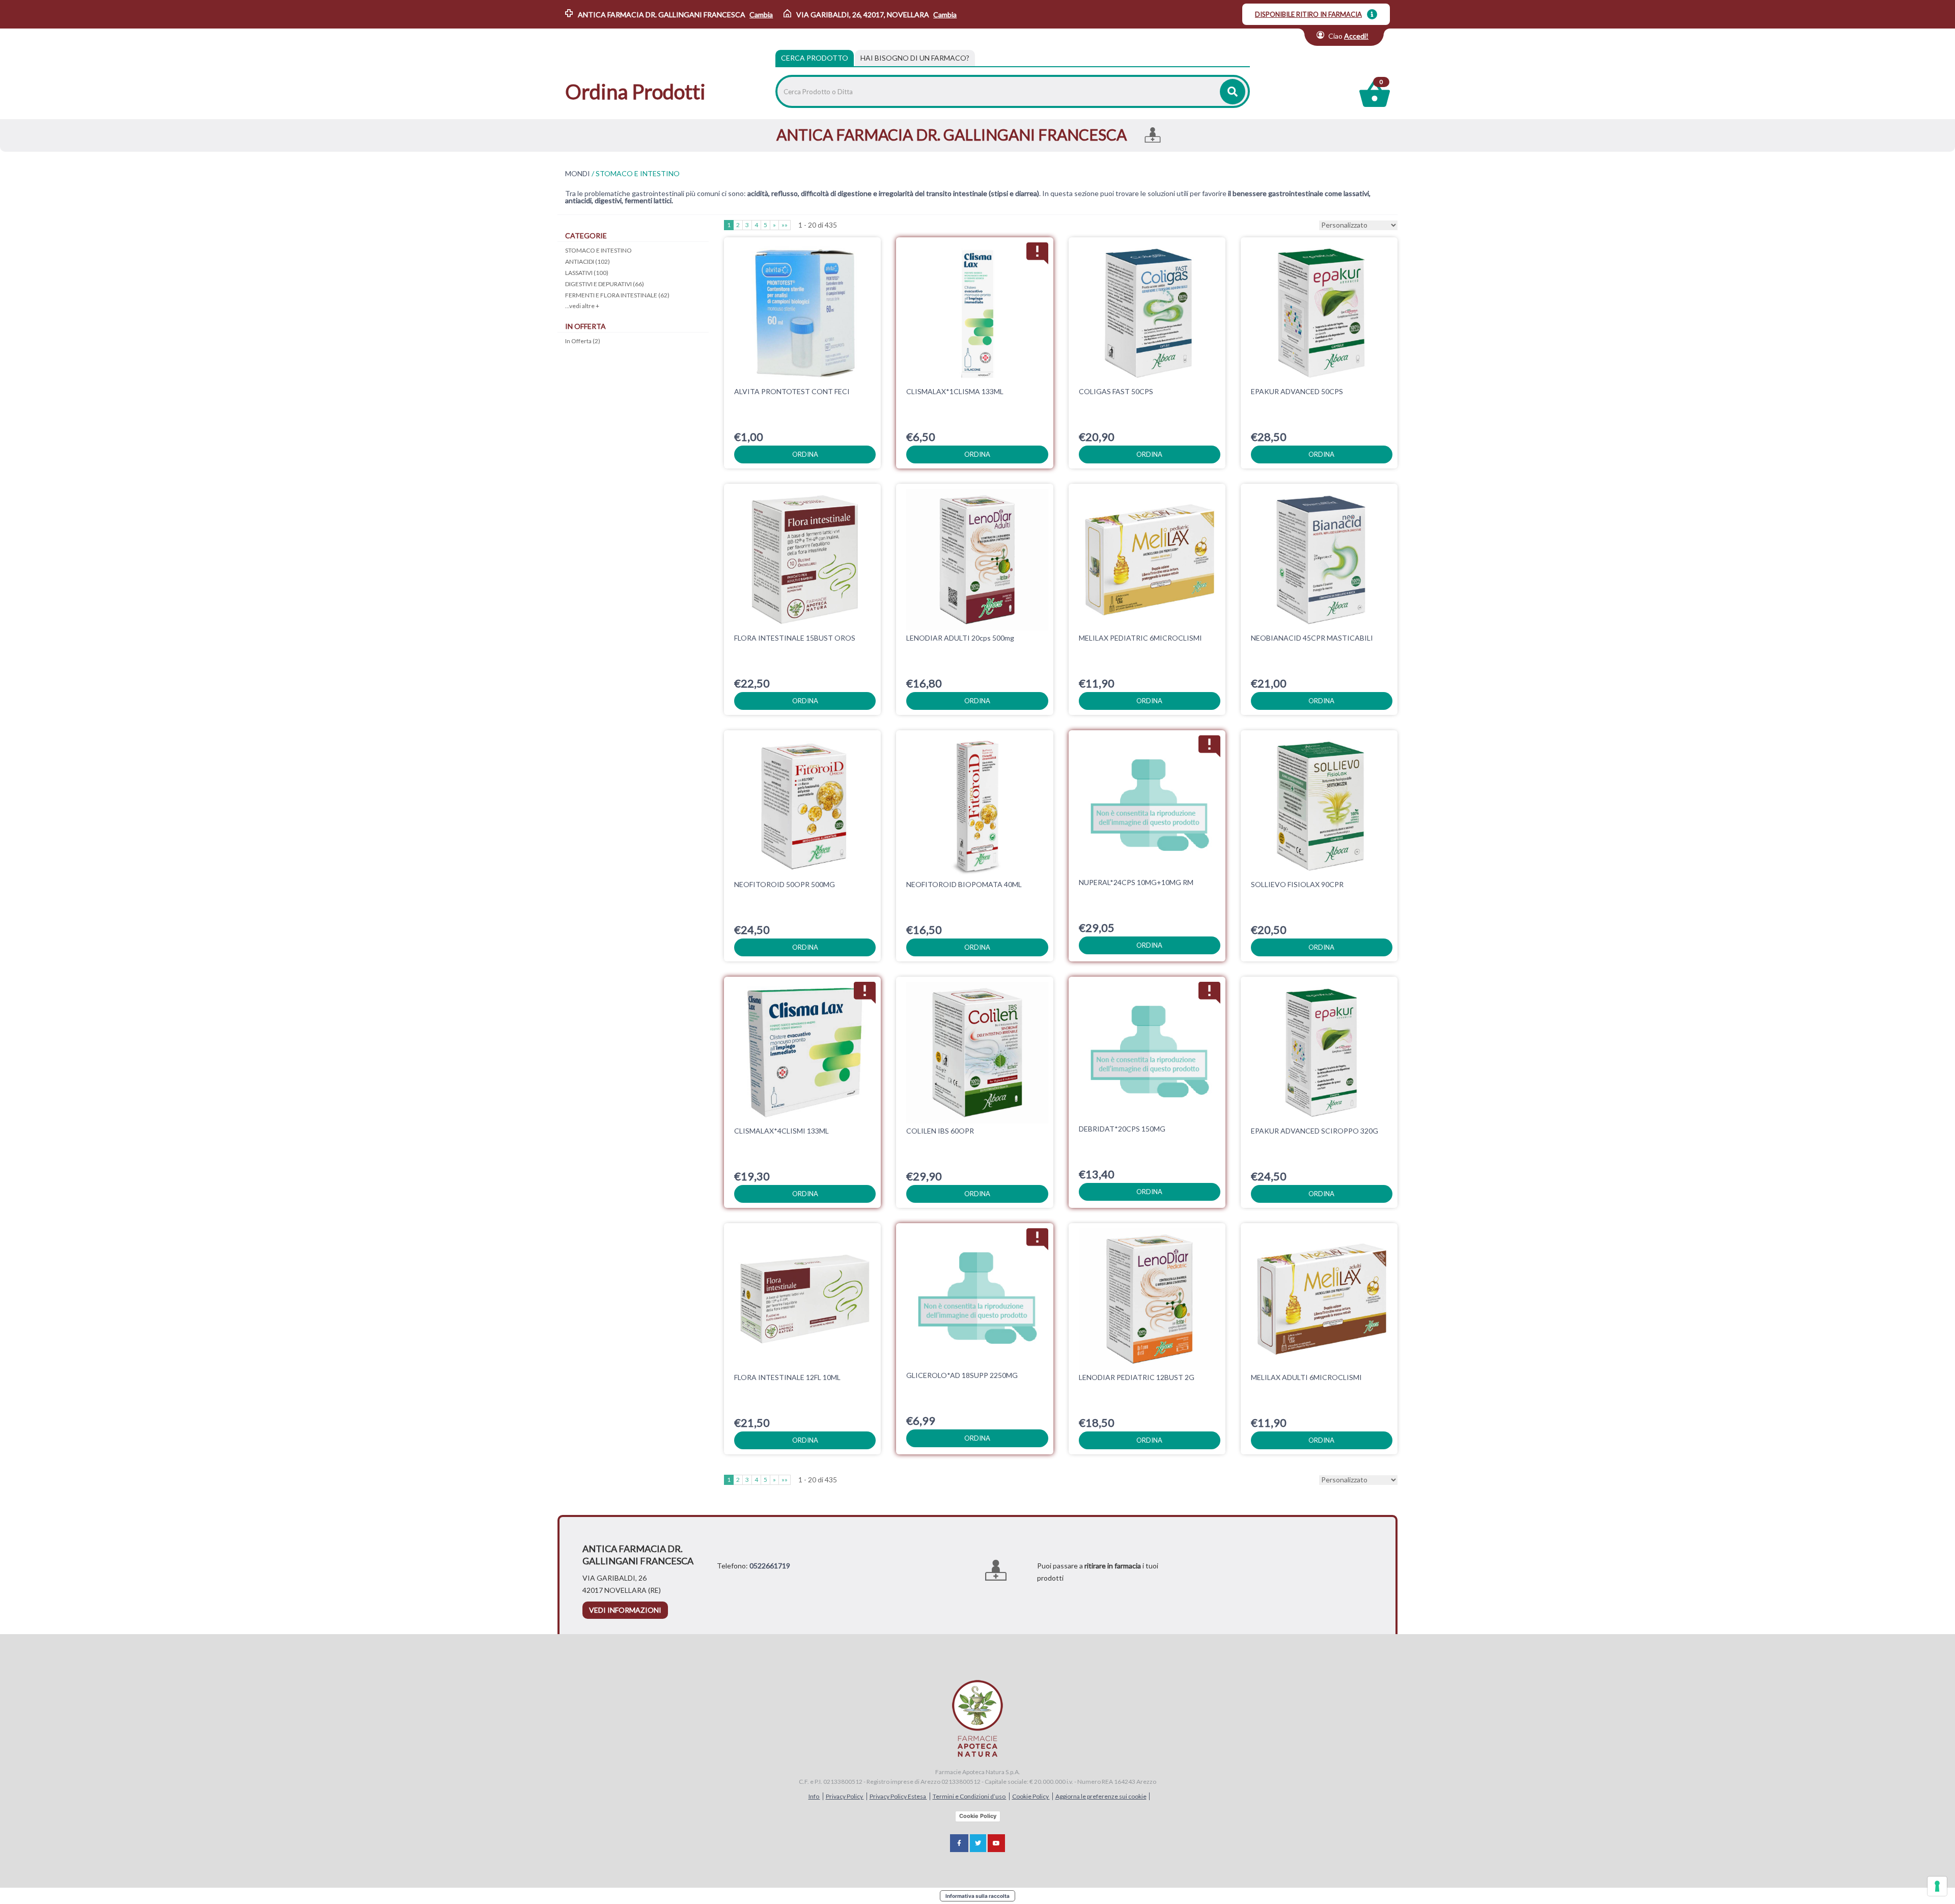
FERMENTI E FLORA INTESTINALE (617, 295)
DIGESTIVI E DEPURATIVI (605, 284)
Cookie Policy (1031, 1796)
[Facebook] (959, 1843)
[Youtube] (996, 1843)
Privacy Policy (845, 1796)
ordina (805, 454)
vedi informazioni (625, 1610)
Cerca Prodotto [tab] (815, 58)
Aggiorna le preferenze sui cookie (1101, 1796)
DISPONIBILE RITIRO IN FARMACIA (1308, 14)
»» (785, 225)
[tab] (915, 58)
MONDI (578, 174)
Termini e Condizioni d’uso (970, 1796)
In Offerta (583, 341)
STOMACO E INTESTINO (598, 250)
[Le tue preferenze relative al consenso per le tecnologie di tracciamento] (1937, 1886)
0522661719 (770, 1566)
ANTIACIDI (588, 261)
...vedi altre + (582, 306)
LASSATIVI (587, 273)
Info (814, 1796)
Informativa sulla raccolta (978, 1896)
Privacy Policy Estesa (898, 1796)
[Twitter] (978, 1843)
